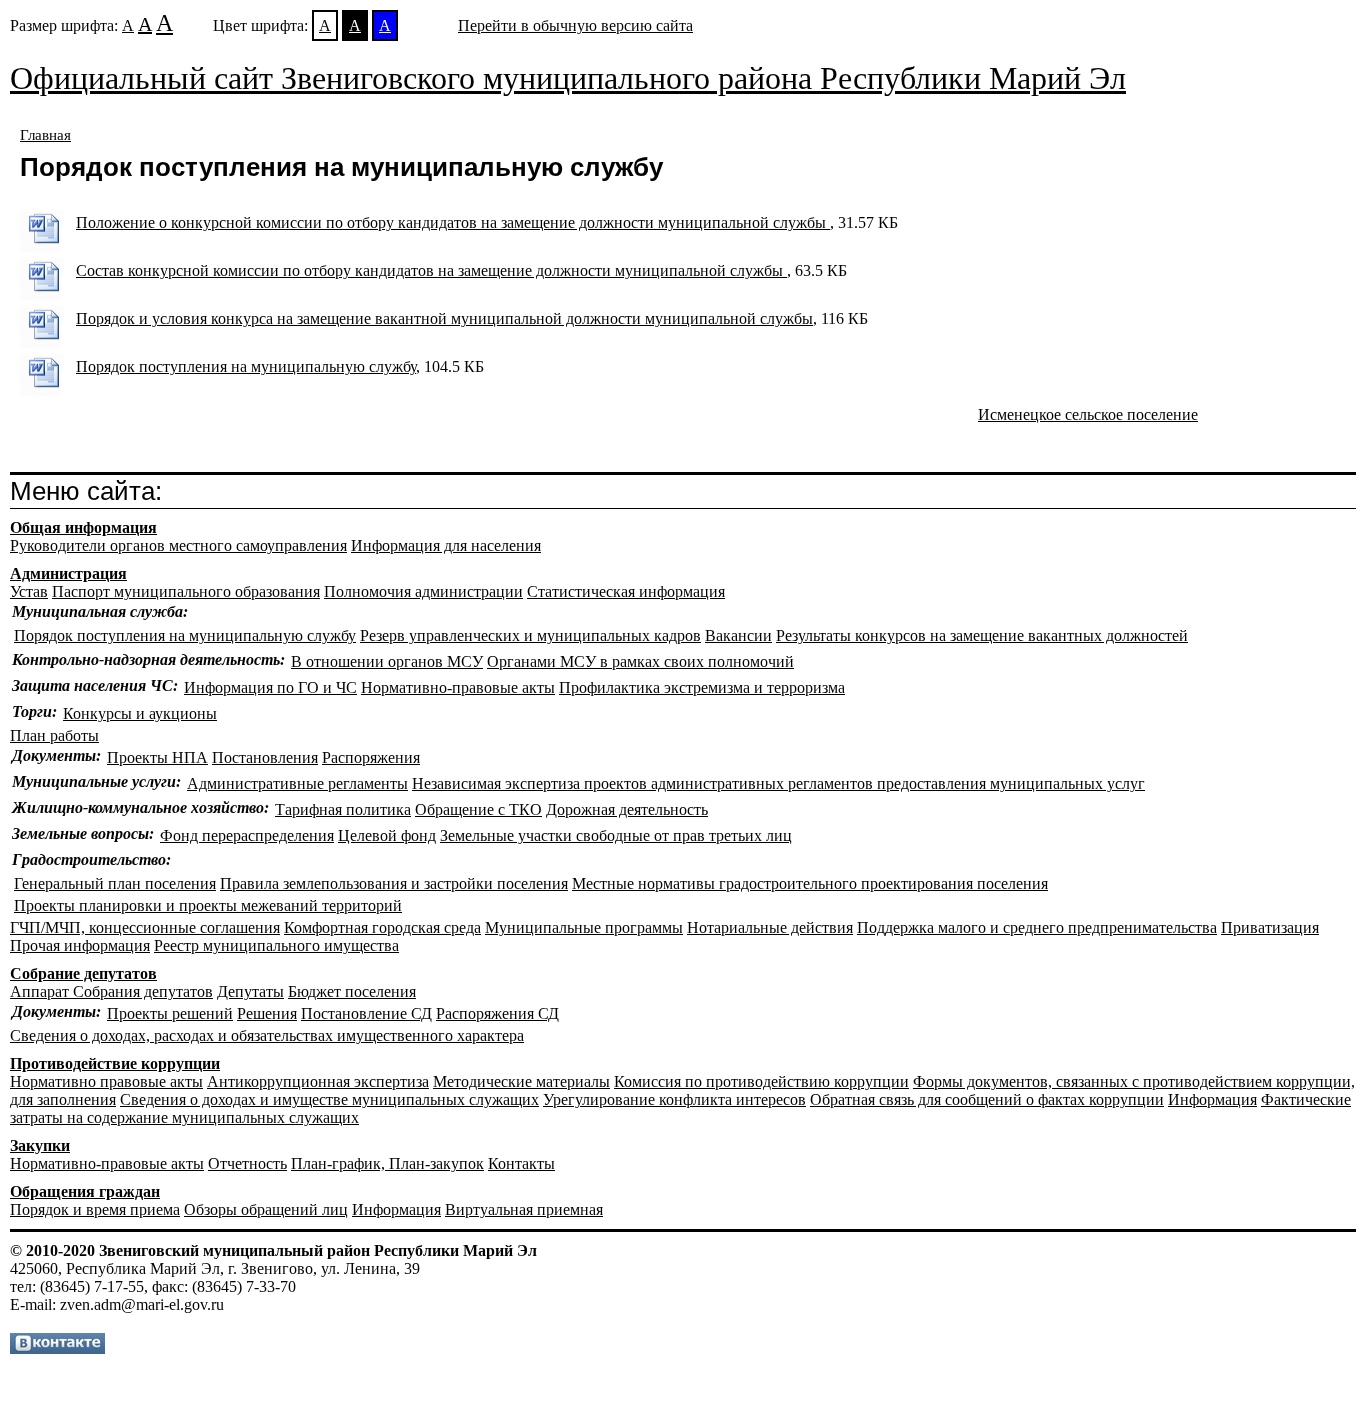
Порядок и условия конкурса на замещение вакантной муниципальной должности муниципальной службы (444, 318)
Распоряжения (371, 757)
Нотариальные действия (770, 927)
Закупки (40, 1145)
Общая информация (83, 527)
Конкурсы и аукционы (140, 713)
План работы (54, 735)
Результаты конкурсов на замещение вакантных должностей (982, 635)
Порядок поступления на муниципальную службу (246, 366)
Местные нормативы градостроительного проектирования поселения (810, 883)
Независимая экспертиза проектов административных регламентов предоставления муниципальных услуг (778, 783)
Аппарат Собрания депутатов (111, 991)
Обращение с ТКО (478, 809)
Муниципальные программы (584, 927)
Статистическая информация (626, 591)
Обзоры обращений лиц (266, 1209)
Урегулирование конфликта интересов (674, 1099)
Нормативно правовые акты (106, 1081)
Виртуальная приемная (524, 1209)
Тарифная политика (343, 809)
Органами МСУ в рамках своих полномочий (640, 661)
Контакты (521, 1163)
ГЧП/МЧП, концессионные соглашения (145, 927)
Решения (267, 1013)
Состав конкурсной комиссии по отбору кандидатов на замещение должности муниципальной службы (431, 270)
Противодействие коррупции (115, 1063)
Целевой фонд (387, 835)
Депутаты (250, 991)
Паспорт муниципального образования (186, 591)
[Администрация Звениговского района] (57, 1348)
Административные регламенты (297, 783)
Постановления (265, 757)
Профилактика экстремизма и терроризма (702, 687)
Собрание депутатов (83, 973)
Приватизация (1270, 927)
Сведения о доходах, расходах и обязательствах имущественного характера (267, 1035)
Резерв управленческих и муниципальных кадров (530, 635)
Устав (29, 591)
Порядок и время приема (95, 1209)
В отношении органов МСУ (387, 661)
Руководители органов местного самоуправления (178, 545)
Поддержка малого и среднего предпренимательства (1037, 927)
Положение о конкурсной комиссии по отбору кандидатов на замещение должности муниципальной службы (453, 222)
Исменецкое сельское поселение (1088, 414)
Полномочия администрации (423, 591)
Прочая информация (80, 945)
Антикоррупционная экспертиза (318, 1081)
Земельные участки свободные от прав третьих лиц (616, 835)
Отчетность (247, 1163)
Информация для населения (446, 545)
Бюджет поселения (352, 991)
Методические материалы (521, 1081)
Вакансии (738, 635)
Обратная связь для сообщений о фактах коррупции (987, 1099)
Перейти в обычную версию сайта (575, 25)
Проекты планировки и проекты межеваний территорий (208, 905)
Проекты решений (170, 1013)
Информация (1212, 1099)
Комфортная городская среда (382, 927)
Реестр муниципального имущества (276, 945)
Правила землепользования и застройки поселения (394, 883)
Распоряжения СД (497, 1013)
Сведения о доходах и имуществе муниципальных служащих (329, 1099)
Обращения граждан (85, 1191)
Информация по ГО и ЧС (270, 687)
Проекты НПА (157, 757)
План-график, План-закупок (387, 1163)
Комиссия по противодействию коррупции (761, 1081)
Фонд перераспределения (247, 835)
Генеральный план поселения (115, 883)
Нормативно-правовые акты (458, 687)
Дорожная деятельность (627, 809)
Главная (45, 135)
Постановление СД (366, 1013)
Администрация (68, 573)
